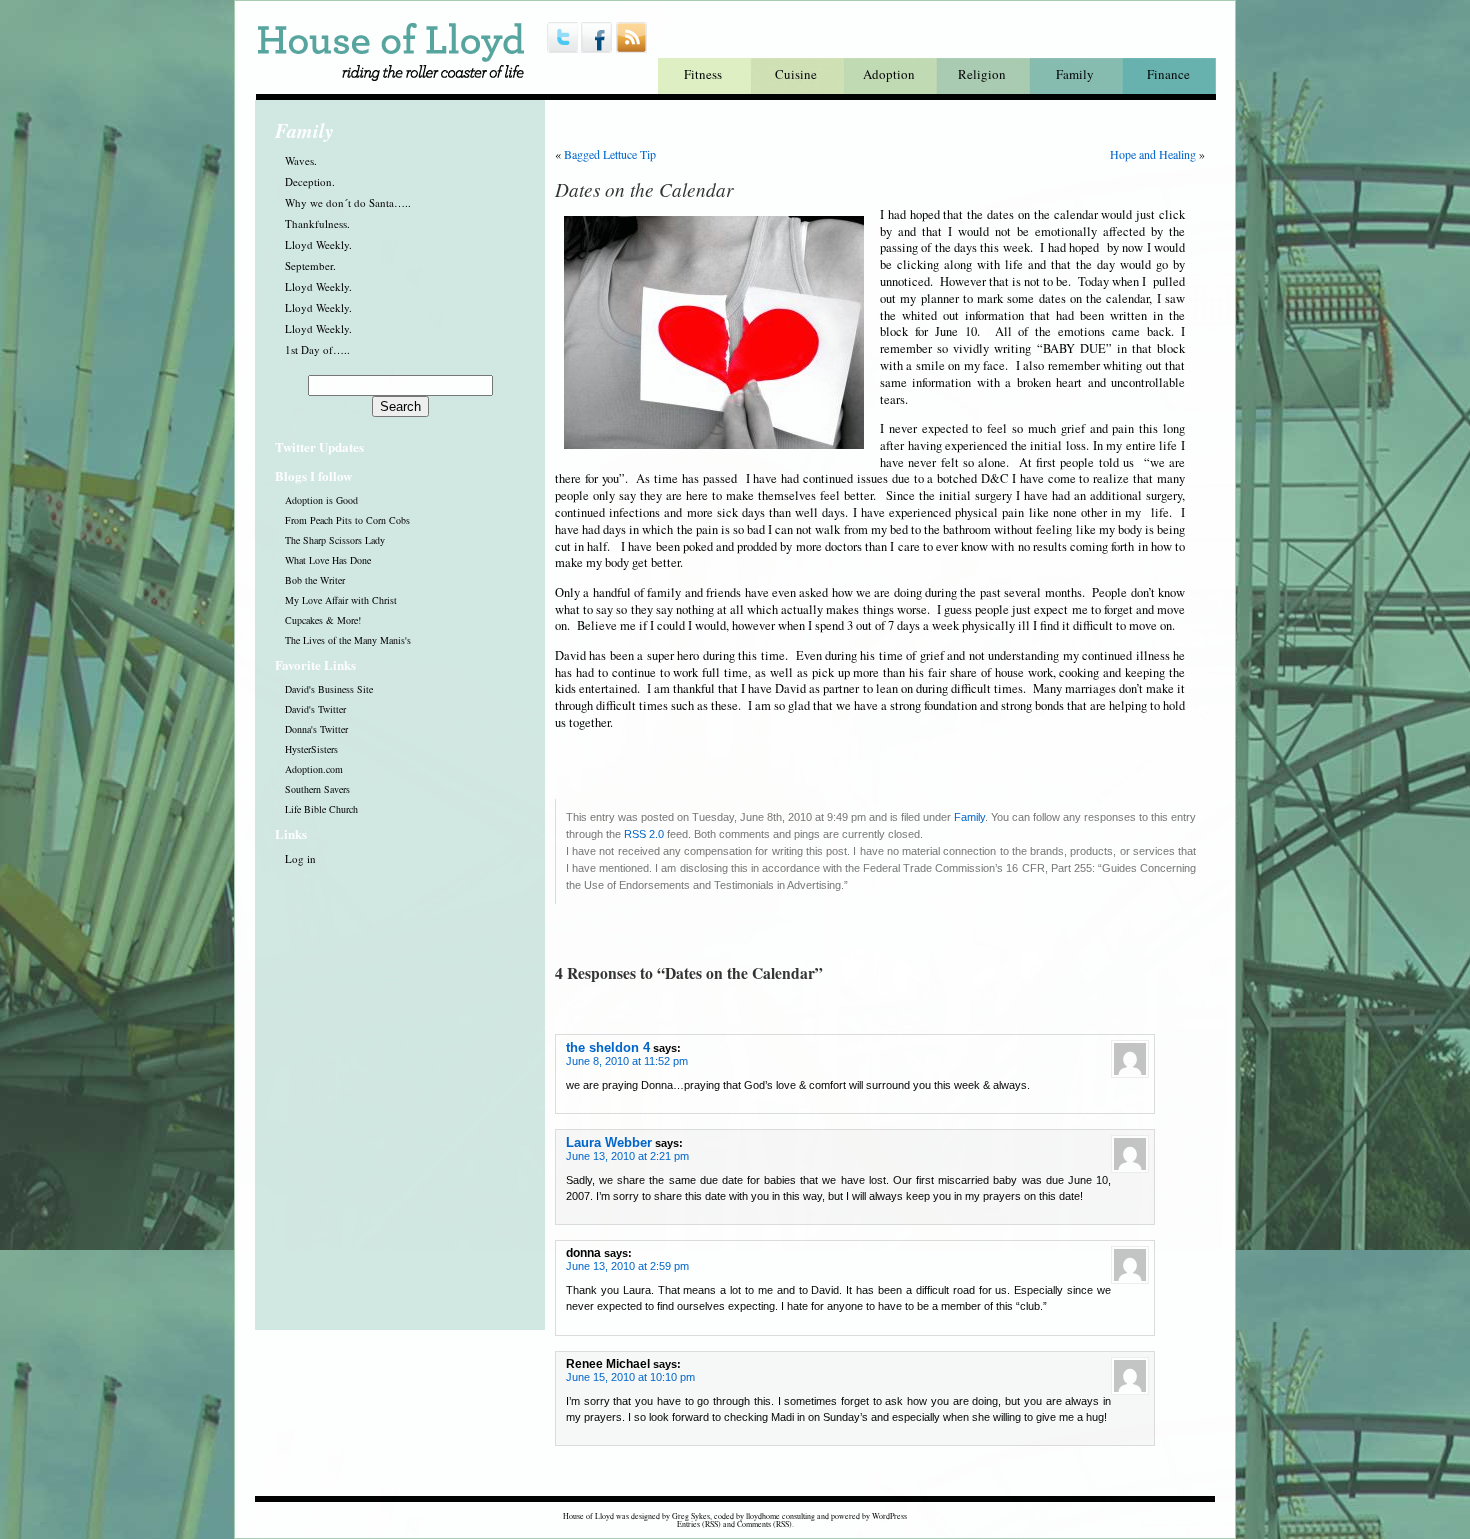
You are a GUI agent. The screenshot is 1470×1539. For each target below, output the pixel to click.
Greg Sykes (691, 1516)
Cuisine (796, 74)
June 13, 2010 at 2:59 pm (627, 1266)
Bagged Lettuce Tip (610, 154)
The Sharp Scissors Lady (335, 540)
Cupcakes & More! (323, 620)
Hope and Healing (1153, 154)
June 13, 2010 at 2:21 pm (627, 1156)
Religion (982, 74)
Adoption (889, 74)
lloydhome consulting (780, 1516)
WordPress (889, 1516)
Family (1075, 74)
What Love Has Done (328, 560)
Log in (300, 858)
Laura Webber (609, 1142)
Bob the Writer (315, 580)
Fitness (703, 74)
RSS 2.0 (644, 834)
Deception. (310, 181)
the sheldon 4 (608, 1047)
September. (310, 265)
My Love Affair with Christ (341, 600)
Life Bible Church (321, 809)
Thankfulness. (317, 223)
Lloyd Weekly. (318, 244)
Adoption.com (314, 769)
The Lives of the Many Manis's (348, 640)
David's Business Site (329, 689)
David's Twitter (315, 709)
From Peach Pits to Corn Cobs (347, 520)
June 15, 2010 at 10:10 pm (630, 1377)
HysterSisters (311, 749)
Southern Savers (317, 789)
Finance (1168, 74)
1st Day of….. (317, 349)
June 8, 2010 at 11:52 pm (627, 1061)
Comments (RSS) (764, 1524)
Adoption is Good (321, 500)
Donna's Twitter (316, 729)
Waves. (301, 160)
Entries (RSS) (699, 1524)
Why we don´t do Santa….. (348, 202)
